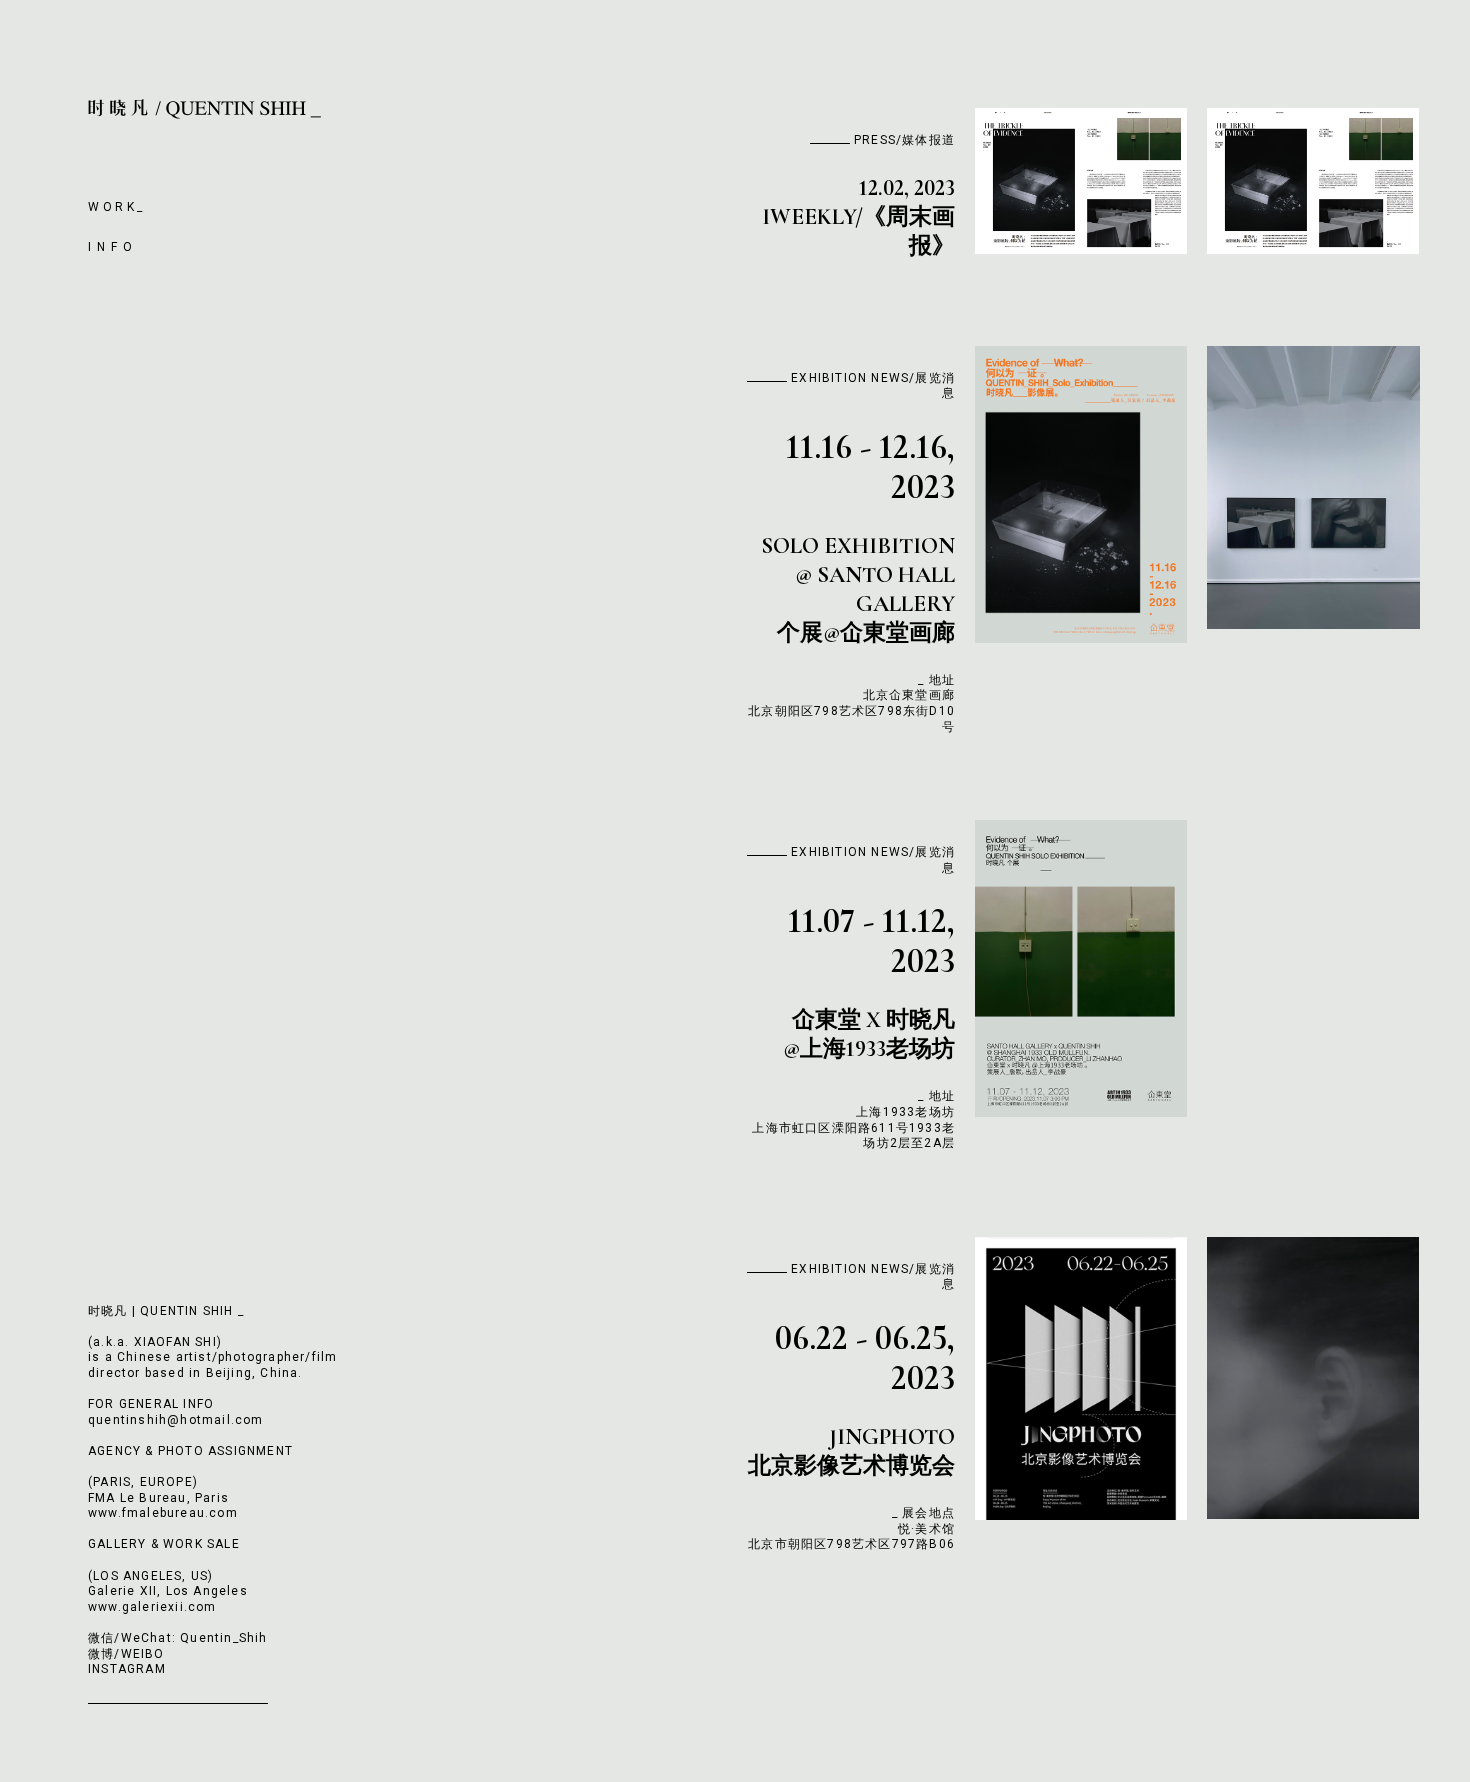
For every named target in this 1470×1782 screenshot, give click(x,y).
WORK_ (117, 207)
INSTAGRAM (127, 1669)
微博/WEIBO (126, 1654)
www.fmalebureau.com (163, 1513)
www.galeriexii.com (152, 1607)
